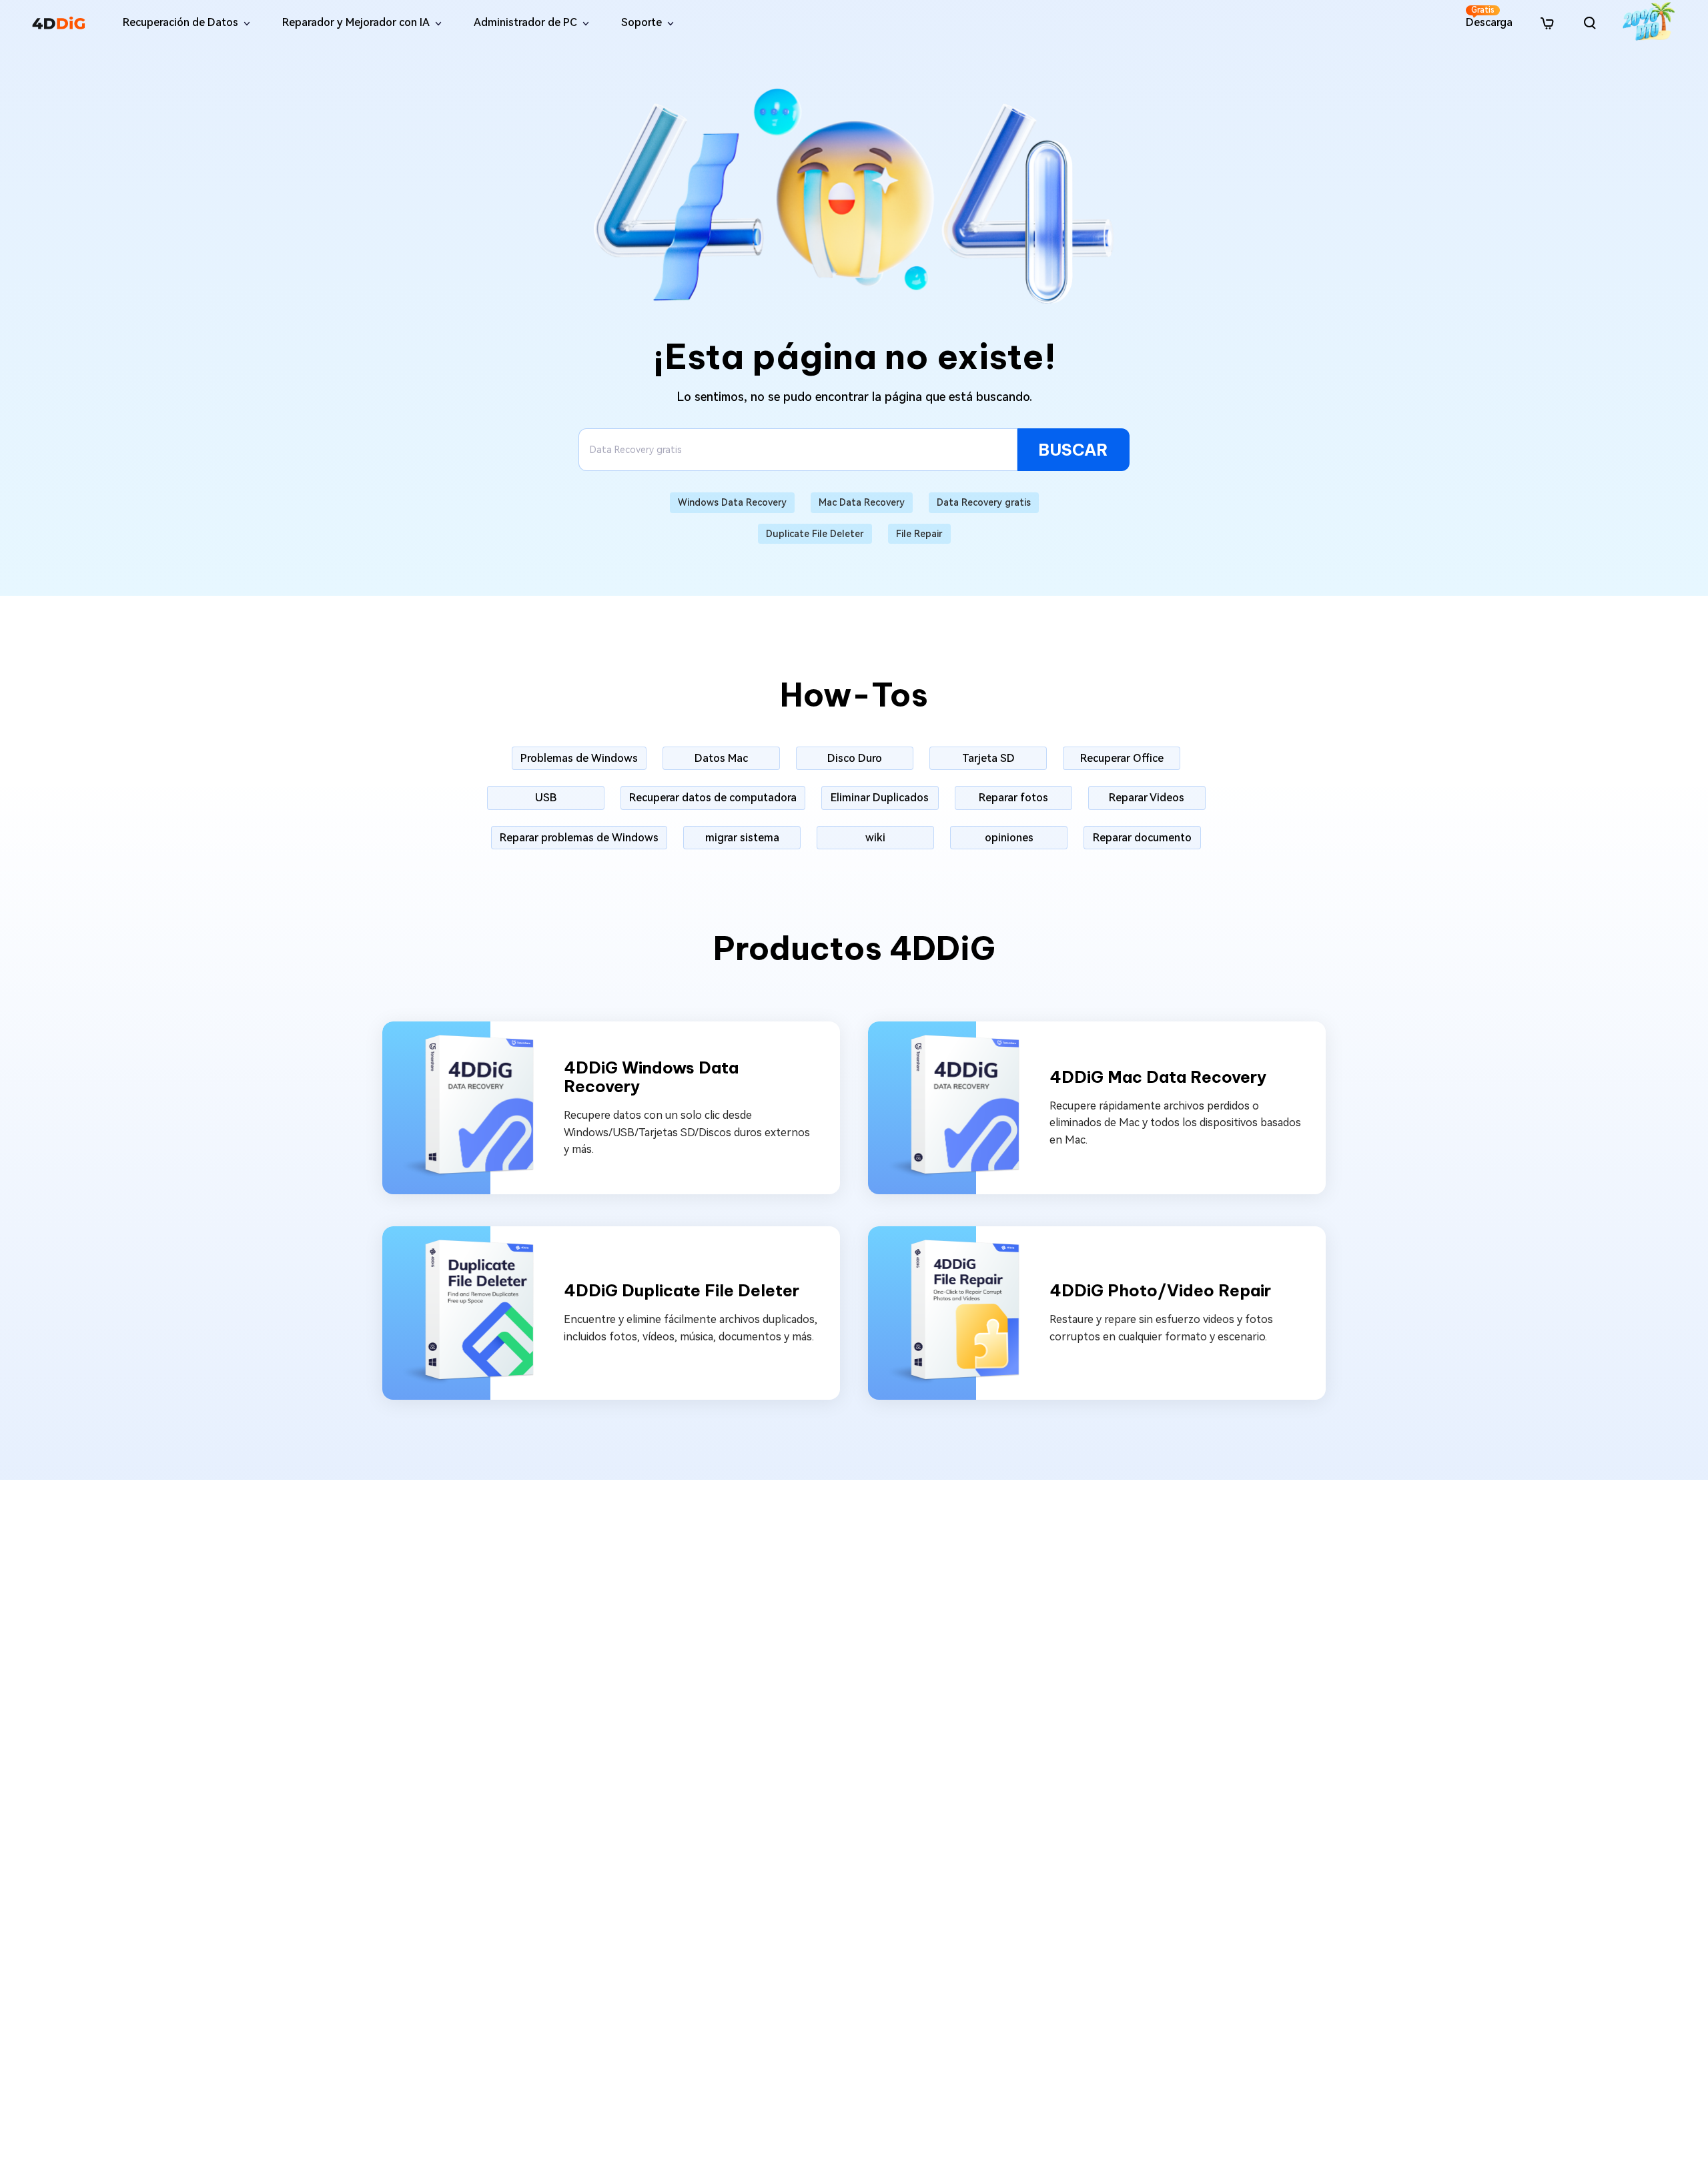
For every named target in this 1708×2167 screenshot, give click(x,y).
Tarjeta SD (988, 758)
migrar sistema (742, 838)
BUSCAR (1073, 450)
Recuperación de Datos (180, 22)
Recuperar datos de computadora (713, 798)
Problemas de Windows (579, 758)
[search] (1590, 23)
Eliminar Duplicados (880, 798)
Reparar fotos (1013, 798)
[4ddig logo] (59, 23)
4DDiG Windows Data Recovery (651, 1077)
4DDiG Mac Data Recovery (1158, 1077)
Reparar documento (1142, 838)
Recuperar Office (1122, 758)
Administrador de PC (525, 22)
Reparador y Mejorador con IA (356, 22)
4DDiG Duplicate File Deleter (682, 1291)
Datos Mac (721, 758)
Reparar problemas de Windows (579, 838)
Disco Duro (855, 758)
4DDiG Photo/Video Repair (1160, 1291)
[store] (1547, 22)
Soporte (642, 22)
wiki (875, 838)
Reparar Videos (1147, 798)
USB (546, 798)
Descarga (1489, 17)
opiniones (1009, 838)
